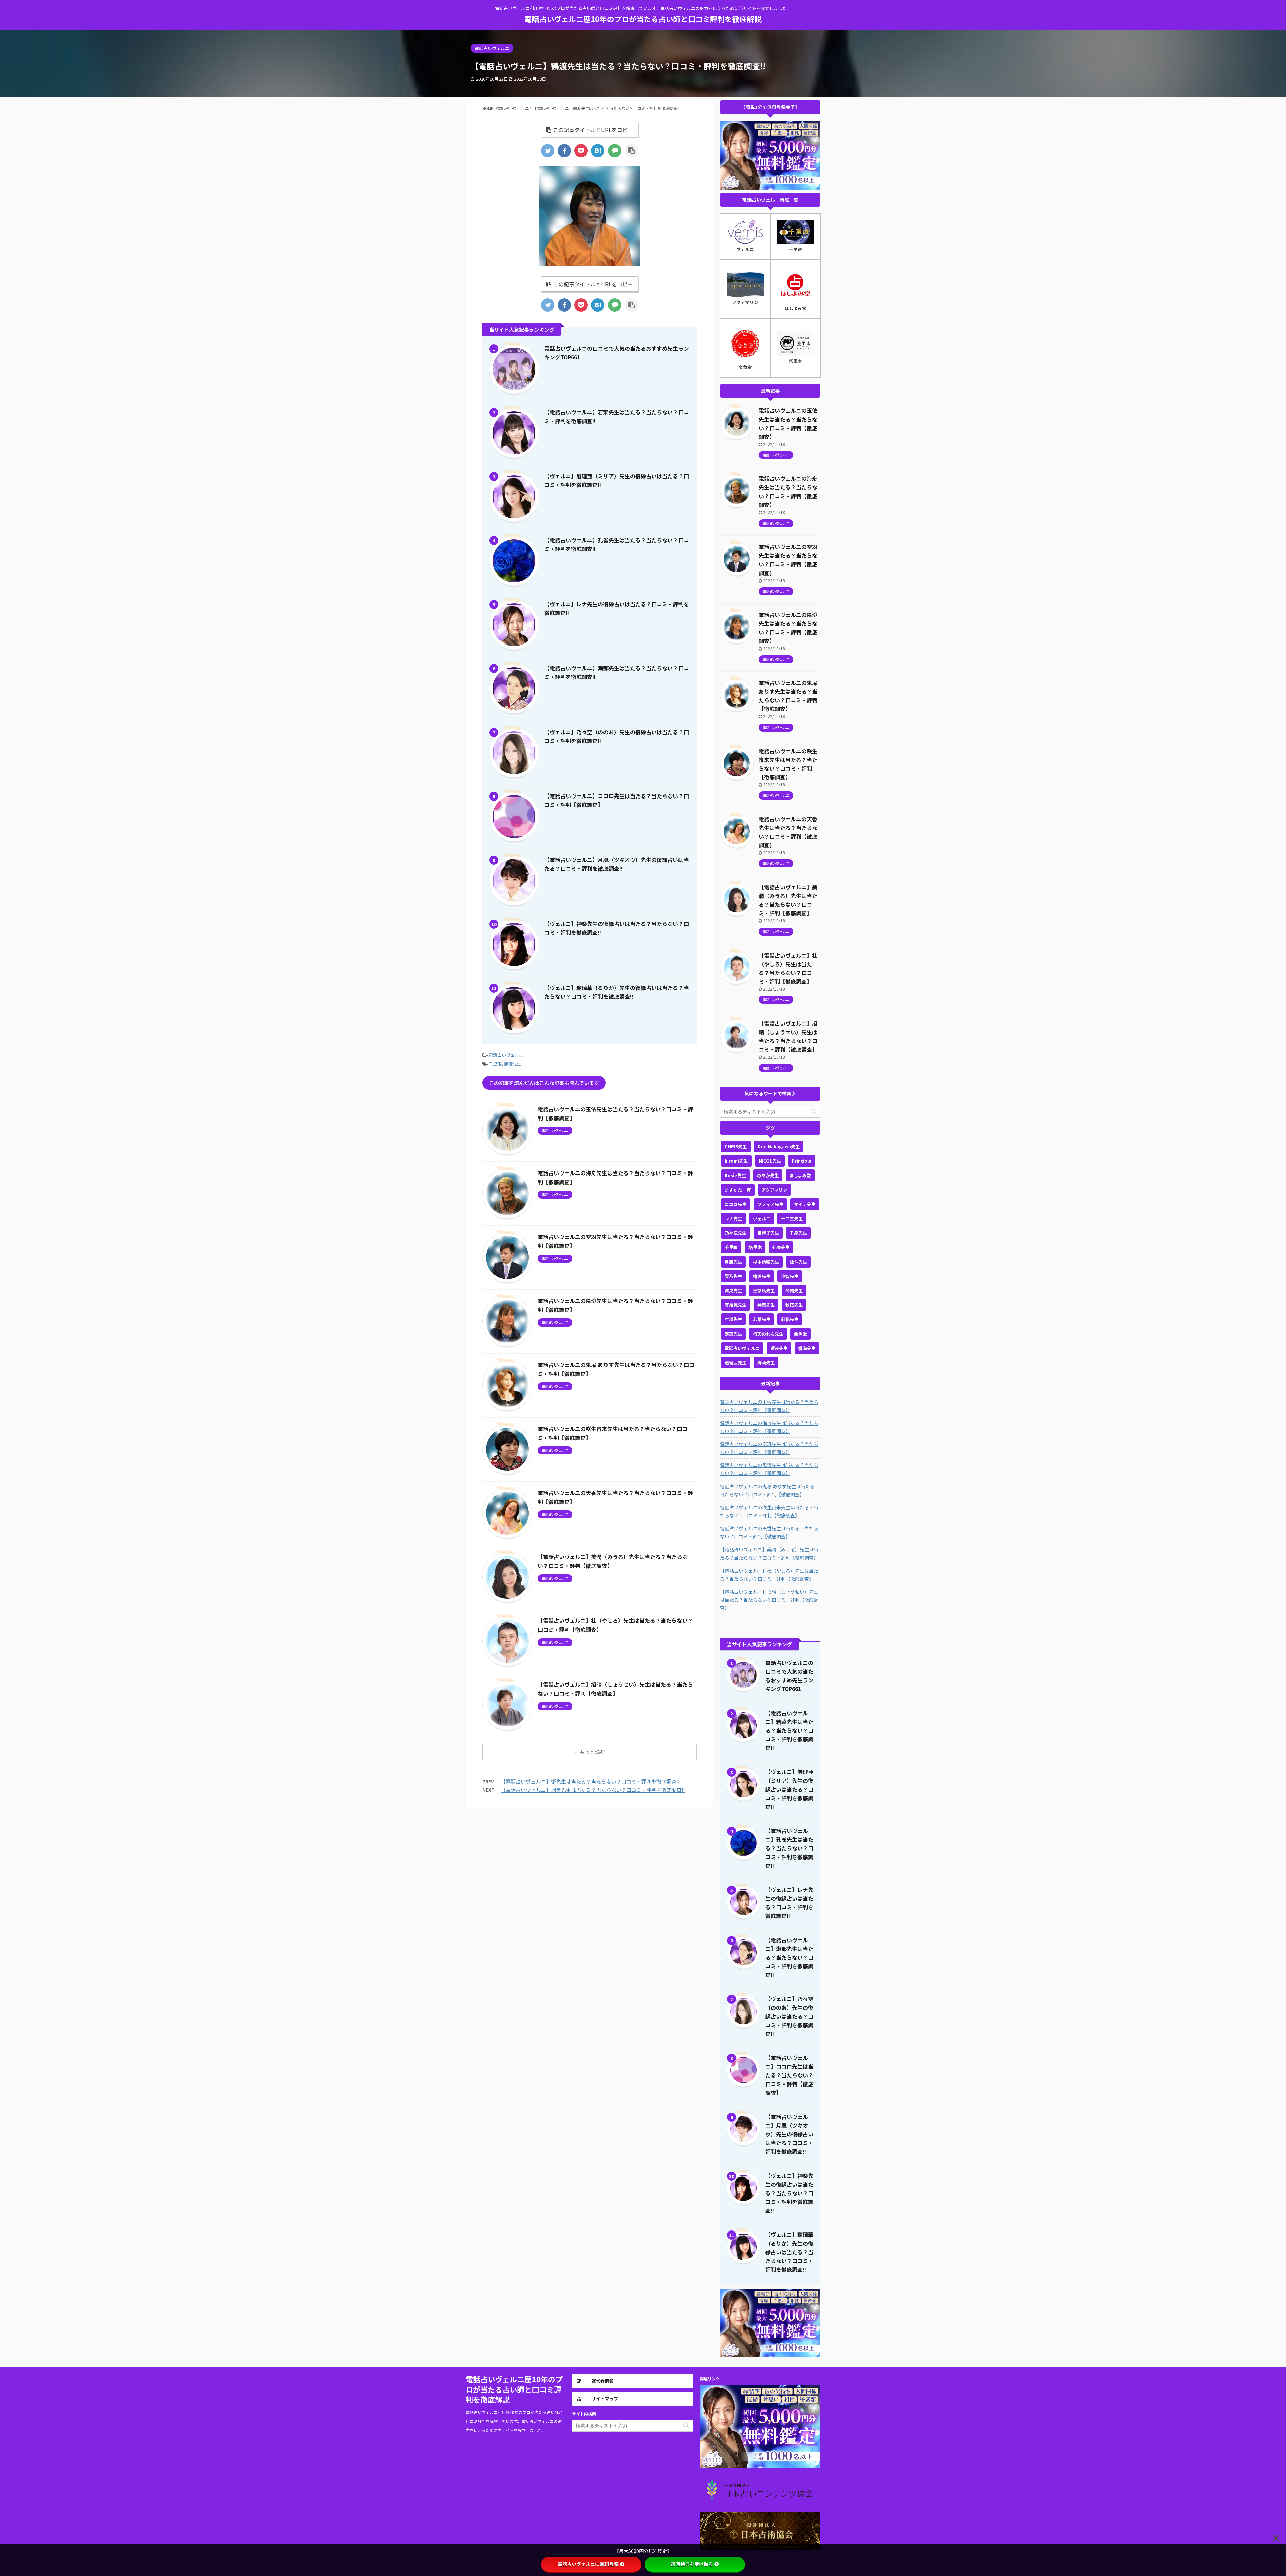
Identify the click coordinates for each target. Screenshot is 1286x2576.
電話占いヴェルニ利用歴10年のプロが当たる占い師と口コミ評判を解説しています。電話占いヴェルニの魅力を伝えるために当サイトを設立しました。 (514, 2421)
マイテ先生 (805, 1204)
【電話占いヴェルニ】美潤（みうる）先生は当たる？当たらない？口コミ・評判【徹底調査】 (769, 1554)
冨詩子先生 (768, 1233)
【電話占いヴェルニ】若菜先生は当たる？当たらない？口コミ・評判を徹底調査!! (789, 1730)
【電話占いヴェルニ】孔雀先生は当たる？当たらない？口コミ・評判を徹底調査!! (789, 1848)
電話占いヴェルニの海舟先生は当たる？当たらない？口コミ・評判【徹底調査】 (769, 1427)
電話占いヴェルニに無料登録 (588, 2564)
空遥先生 (733, 1319)
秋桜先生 (794, 1305)
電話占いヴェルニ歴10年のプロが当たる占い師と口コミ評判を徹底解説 (643, 19)
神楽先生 (766, 1305)
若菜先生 (762, 1319)
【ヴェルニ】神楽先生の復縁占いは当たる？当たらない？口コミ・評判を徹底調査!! (789, 2193)
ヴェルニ (762, 1219)
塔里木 (755, 1247)
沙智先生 (790, 1276)
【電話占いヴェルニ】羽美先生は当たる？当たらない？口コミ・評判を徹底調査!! (593, 1790)
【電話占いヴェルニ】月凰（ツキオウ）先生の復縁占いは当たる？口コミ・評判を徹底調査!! (789, 2134)
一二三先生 (792, 1219)
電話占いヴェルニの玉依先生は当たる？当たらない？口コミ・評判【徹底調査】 (769, 1406)
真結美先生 (736, 1305)
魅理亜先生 (736, 1362)
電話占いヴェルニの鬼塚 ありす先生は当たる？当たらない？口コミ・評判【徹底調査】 (770, 1490)
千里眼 (495, 1064)
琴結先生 (794, 1291)
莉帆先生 (790, 1319)
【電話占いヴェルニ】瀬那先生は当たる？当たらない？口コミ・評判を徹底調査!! (789, 1957)
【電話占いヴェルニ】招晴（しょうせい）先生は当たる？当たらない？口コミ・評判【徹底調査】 (769, 1600)
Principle (802, 1161)
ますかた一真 (738, 1190)
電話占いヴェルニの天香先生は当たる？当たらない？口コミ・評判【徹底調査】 (769, 1532)
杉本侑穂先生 (766, 1262)
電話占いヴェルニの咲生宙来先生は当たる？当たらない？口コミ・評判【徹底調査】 (769, 1511)
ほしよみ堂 (800, 1175)
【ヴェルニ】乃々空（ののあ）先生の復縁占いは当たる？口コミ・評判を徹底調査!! (789, 2016)
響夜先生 (779, 1348)
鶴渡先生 (513, 1064)
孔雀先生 (781, 1247)
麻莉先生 (766, 1362)
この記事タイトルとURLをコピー (593, 130)
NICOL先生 (770, 1161)
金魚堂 (801, 1334)
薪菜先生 (733, 1334)
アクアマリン (774, 1190)
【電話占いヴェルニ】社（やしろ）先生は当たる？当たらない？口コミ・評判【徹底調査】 (769, 1575)
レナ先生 (733, 1219)
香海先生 (807, 1348)
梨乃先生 (733, 1276)
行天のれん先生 (768, 1334)
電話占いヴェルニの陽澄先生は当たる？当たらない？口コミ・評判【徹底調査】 (769, 1469)
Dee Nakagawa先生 (779, 1147)
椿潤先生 (762, 1276)
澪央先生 (733, 1291)
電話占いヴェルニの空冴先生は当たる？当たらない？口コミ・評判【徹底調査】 (769, 1448)
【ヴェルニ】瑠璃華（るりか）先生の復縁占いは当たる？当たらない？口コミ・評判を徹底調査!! (789, 2252)
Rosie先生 (735, 1175)
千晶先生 (798, 1233)
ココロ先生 (736, 1204)
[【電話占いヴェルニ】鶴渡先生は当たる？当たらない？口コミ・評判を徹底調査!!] (598, 151)
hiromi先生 (736, 1161)
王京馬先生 (764, 1291)
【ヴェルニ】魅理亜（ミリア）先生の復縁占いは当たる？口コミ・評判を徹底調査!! (789, 1789)
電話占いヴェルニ (506, 1055)
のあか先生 (768, 1175)
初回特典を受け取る (692, 2564)
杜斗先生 (798, 1262)
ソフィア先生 (770, 1204)
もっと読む (592, 1752)
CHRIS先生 (736, 1147)
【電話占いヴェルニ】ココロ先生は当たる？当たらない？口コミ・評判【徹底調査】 (789, 2075)
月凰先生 (733, 1262)
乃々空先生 (736, 1233)
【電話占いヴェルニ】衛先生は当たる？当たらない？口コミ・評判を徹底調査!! (590, 1781)
